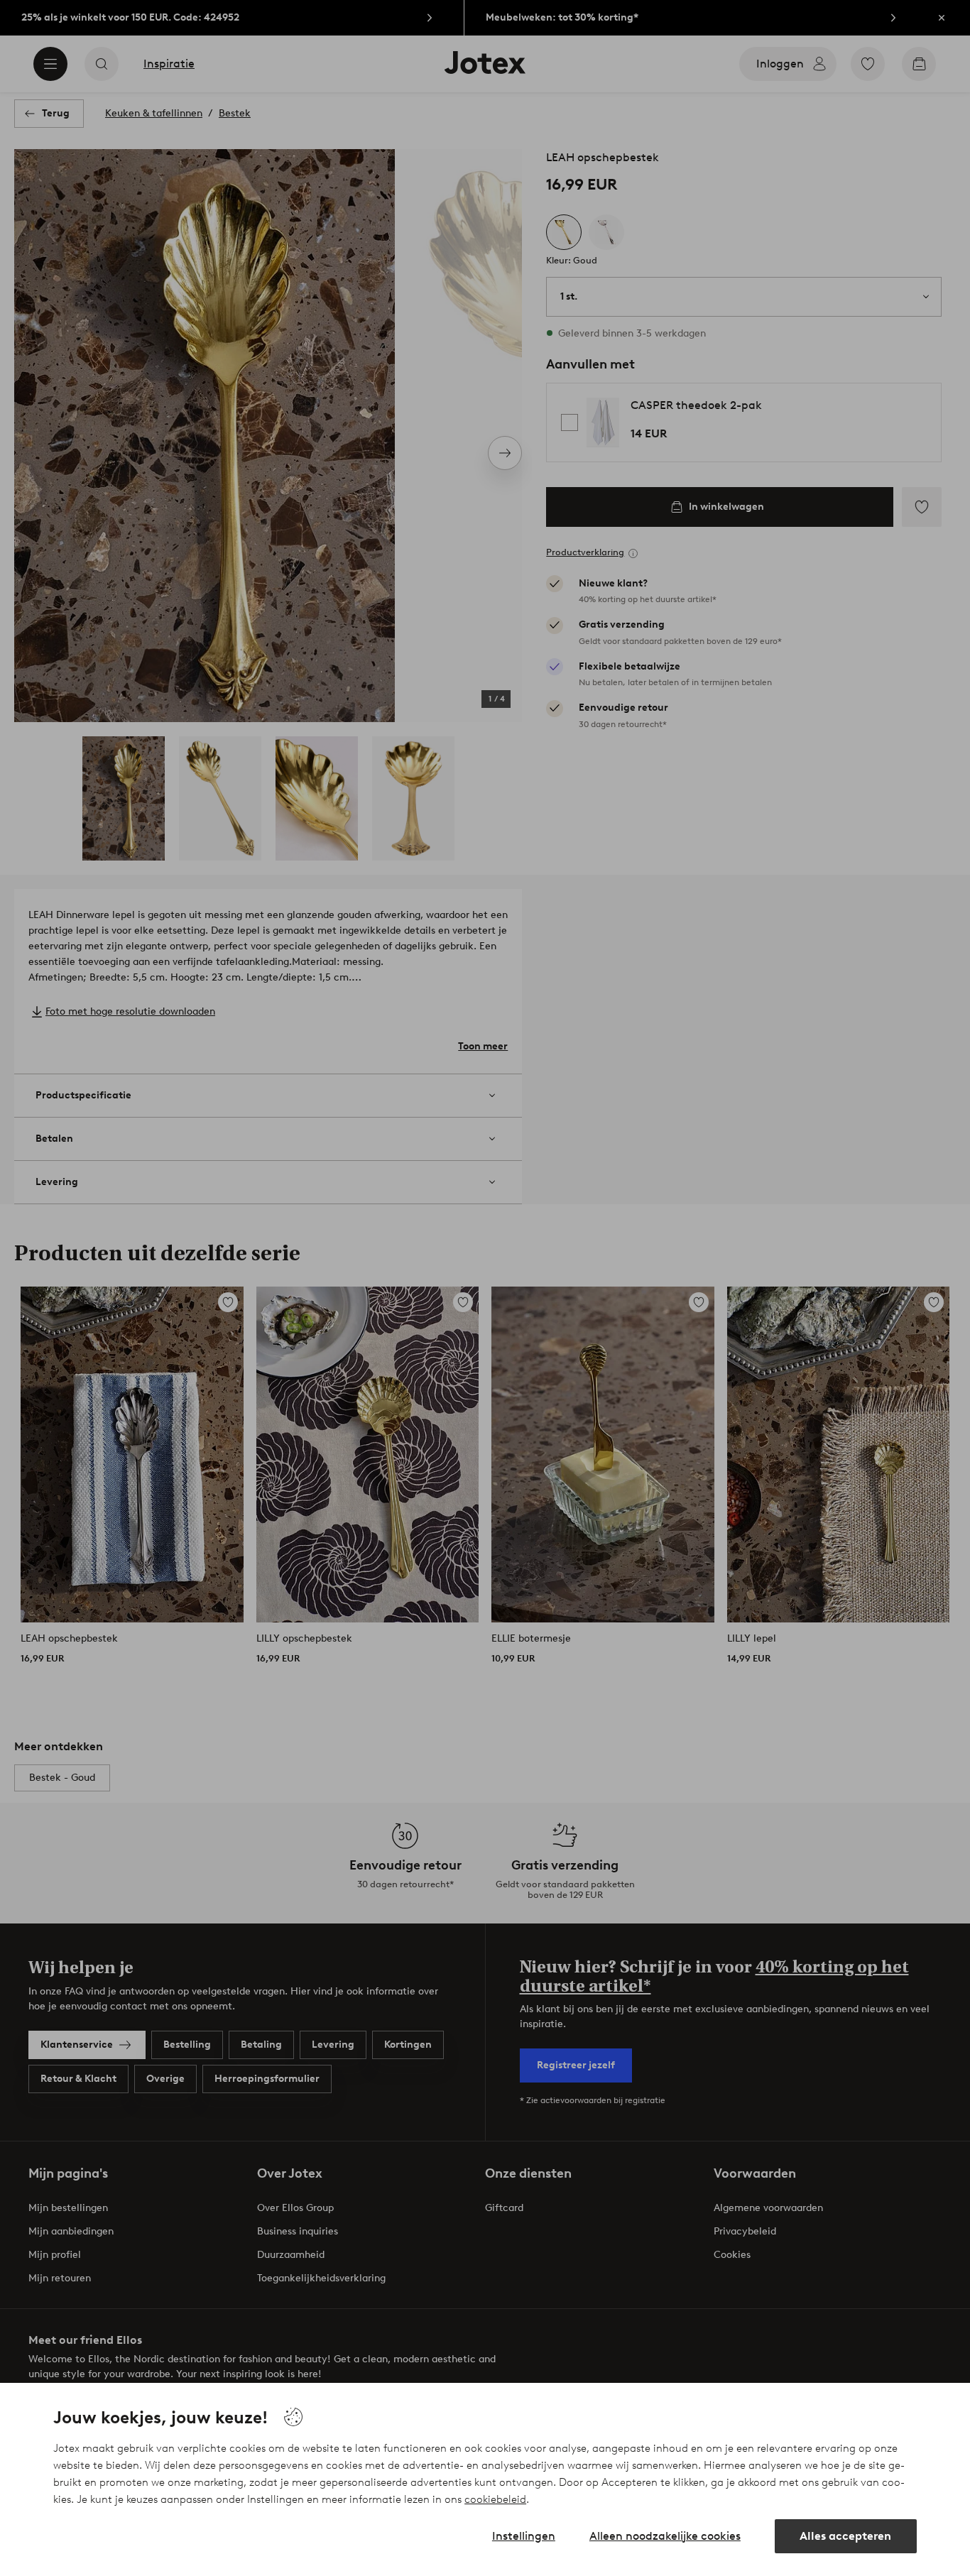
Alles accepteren (845, 2536)
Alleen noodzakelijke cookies (665, 2536)
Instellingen (524, 2536)
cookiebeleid (495, 2499)
